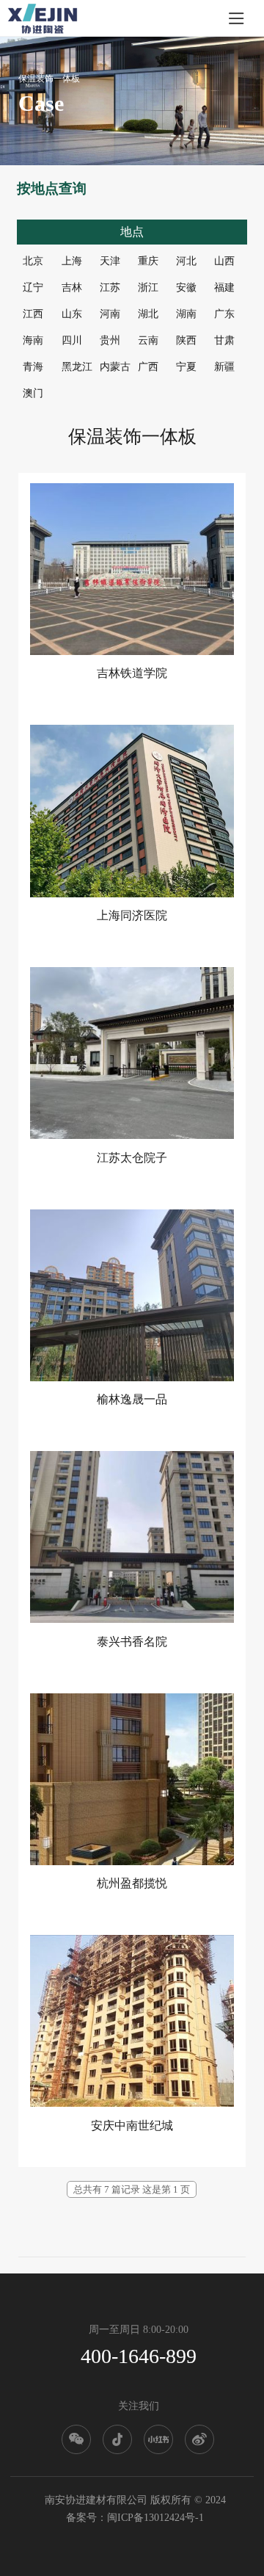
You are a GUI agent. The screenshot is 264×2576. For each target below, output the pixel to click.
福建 (224, 287)
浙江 (148, 287)
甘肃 (224, 340)
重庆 (148, 261)
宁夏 (186, 367)
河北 (186, 261)
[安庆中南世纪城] (132, 2021)
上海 (72, 261)
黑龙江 (77, 367)
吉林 (72, 287)
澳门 (33, 393)
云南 (148, 340)
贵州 (110, 340)
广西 (148, 367)
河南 (110, 314)
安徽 (186, 287)
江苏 (110, 287)
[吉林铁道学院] (132, 569)
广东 (224, 314)
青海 (33, 367)
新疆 (224, 367)
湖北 (148, 314)
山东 (72, 314)
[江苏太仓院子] (132, 1053)
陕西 (186, 340)
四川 (72, 340)
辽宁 (33, 287)
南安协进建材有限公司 (96, 2500)
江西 (33, 314)
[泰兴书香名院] (132, 1537)
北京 (33, 261)
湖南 (186, 314)
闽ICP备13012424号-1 (155, 2518)
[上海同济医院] (132, 811)
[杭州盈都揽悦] (132, 1779)
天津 (110, 261)
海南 (33, 340)
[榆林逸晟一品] (132, 1295)
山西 (224, 261)
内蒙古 (115, 367)
